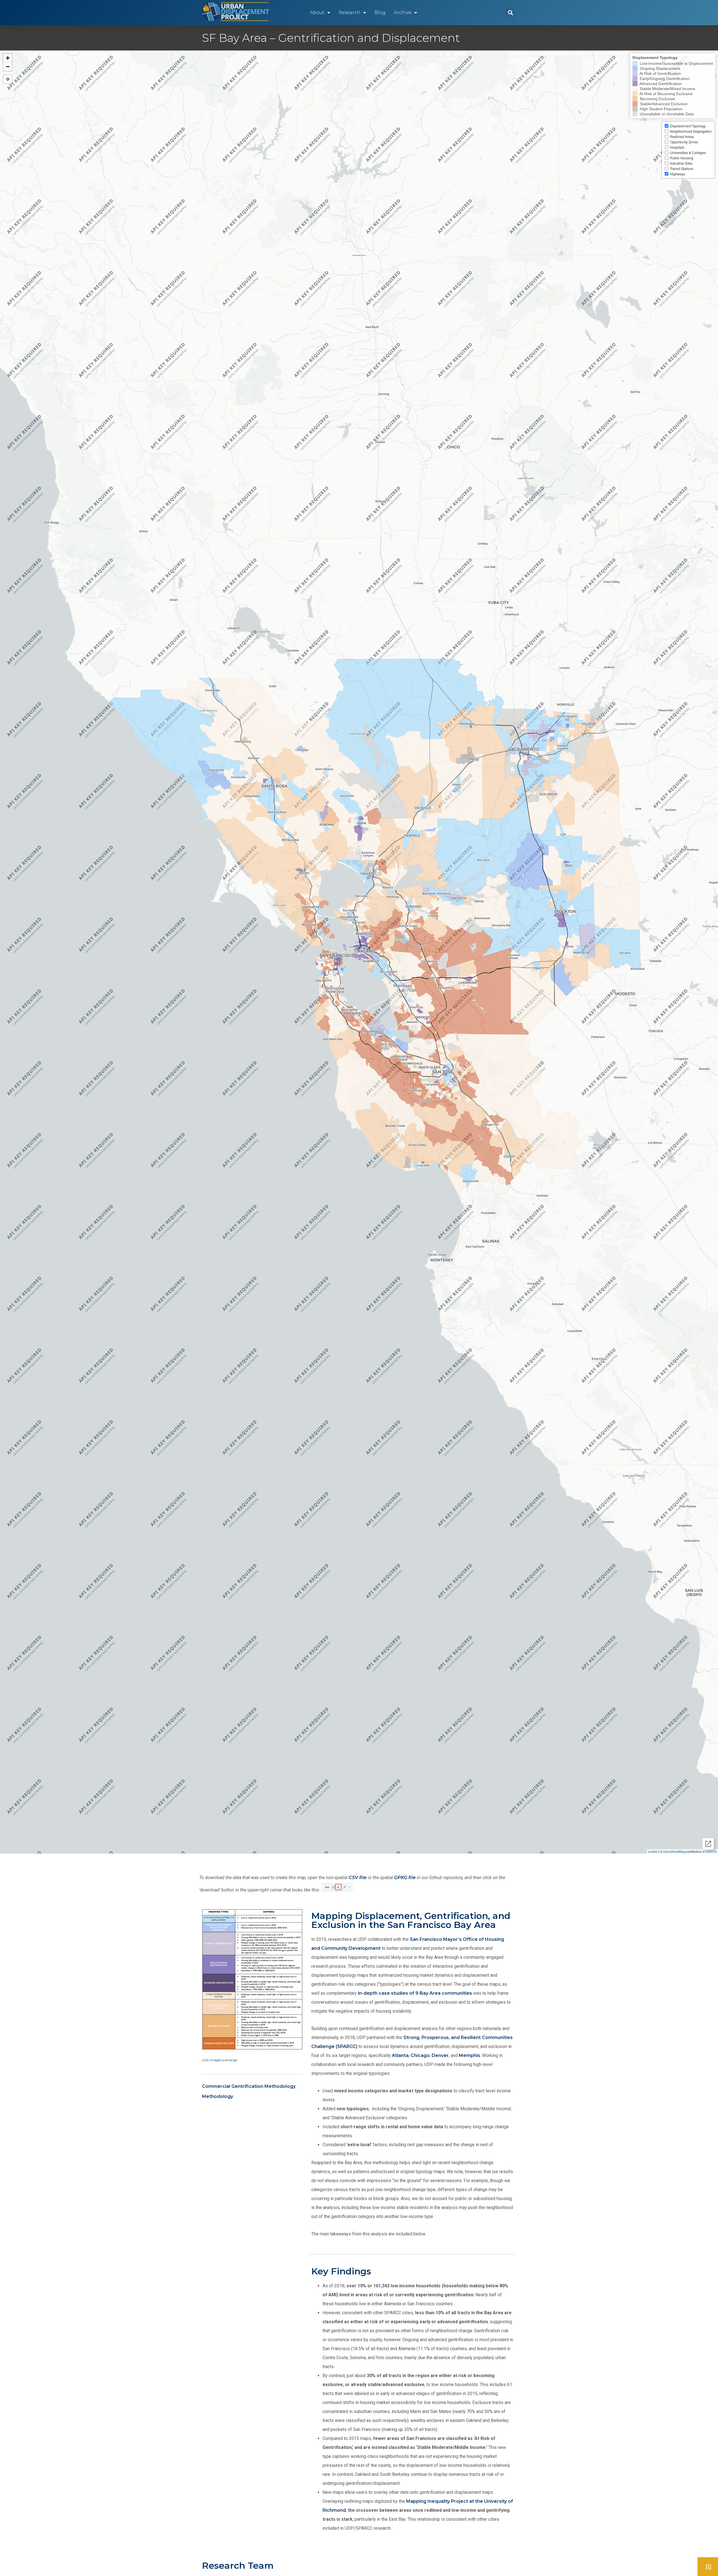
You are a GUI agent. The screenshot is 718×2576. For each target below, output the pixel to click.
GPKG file (405, 1878)
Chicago (420, 2055)
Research (349, 12)
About (317, 12)
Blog (380, 12)
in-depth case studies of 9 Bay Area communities (415, 1993)
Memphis (470, 2055)
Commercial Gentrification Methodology (249, 2086)
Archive (403, 12)
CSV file (358, 1878)
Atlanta (400, 2055)
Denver (440, 2055)
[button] (511, 13)
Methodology (218, 2096)
